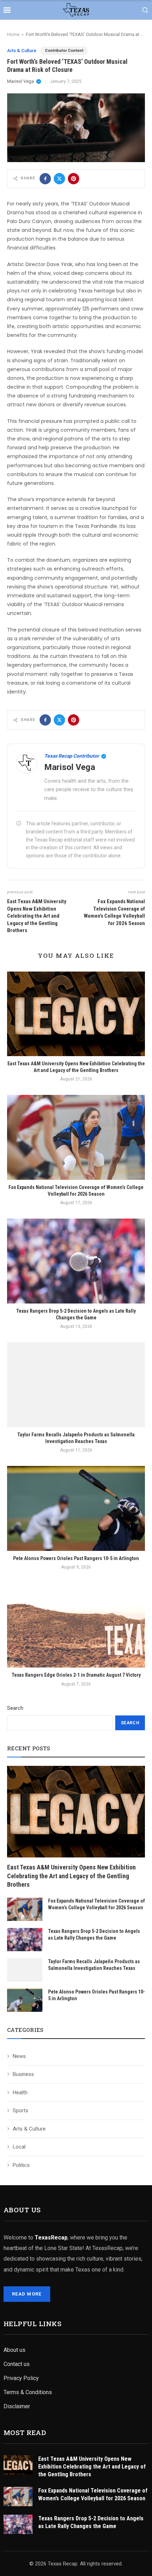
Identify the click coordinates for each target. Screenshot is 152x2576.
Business (23, 2074)
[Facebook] (45, 179)
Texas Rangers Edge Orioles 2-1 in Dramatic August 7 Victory (76, 1675)
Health (20, 2093)
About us (14, 2350)
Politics (21, 2165)
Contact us (17, 2364)
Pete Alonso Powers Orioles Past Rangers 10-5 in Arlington (76, 1558)
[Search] (145, 10)
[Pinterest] (74, 179)
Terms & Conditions (28, 2392)
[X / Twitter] (59, 179)
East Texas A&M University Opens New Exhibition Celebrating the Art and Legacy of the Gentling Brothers (71, 1876)
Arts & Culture (22, 51)
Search (15, 1708)
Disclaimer (17, 2406)
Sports (21, 2110)
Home (13, 34)
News (19, 2056)
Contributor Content (64, 51)
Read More (27, 2294)
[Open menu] (7, 10)
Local (19, 2147)
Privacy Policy (21, 2378)
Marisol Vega (21, 81)
